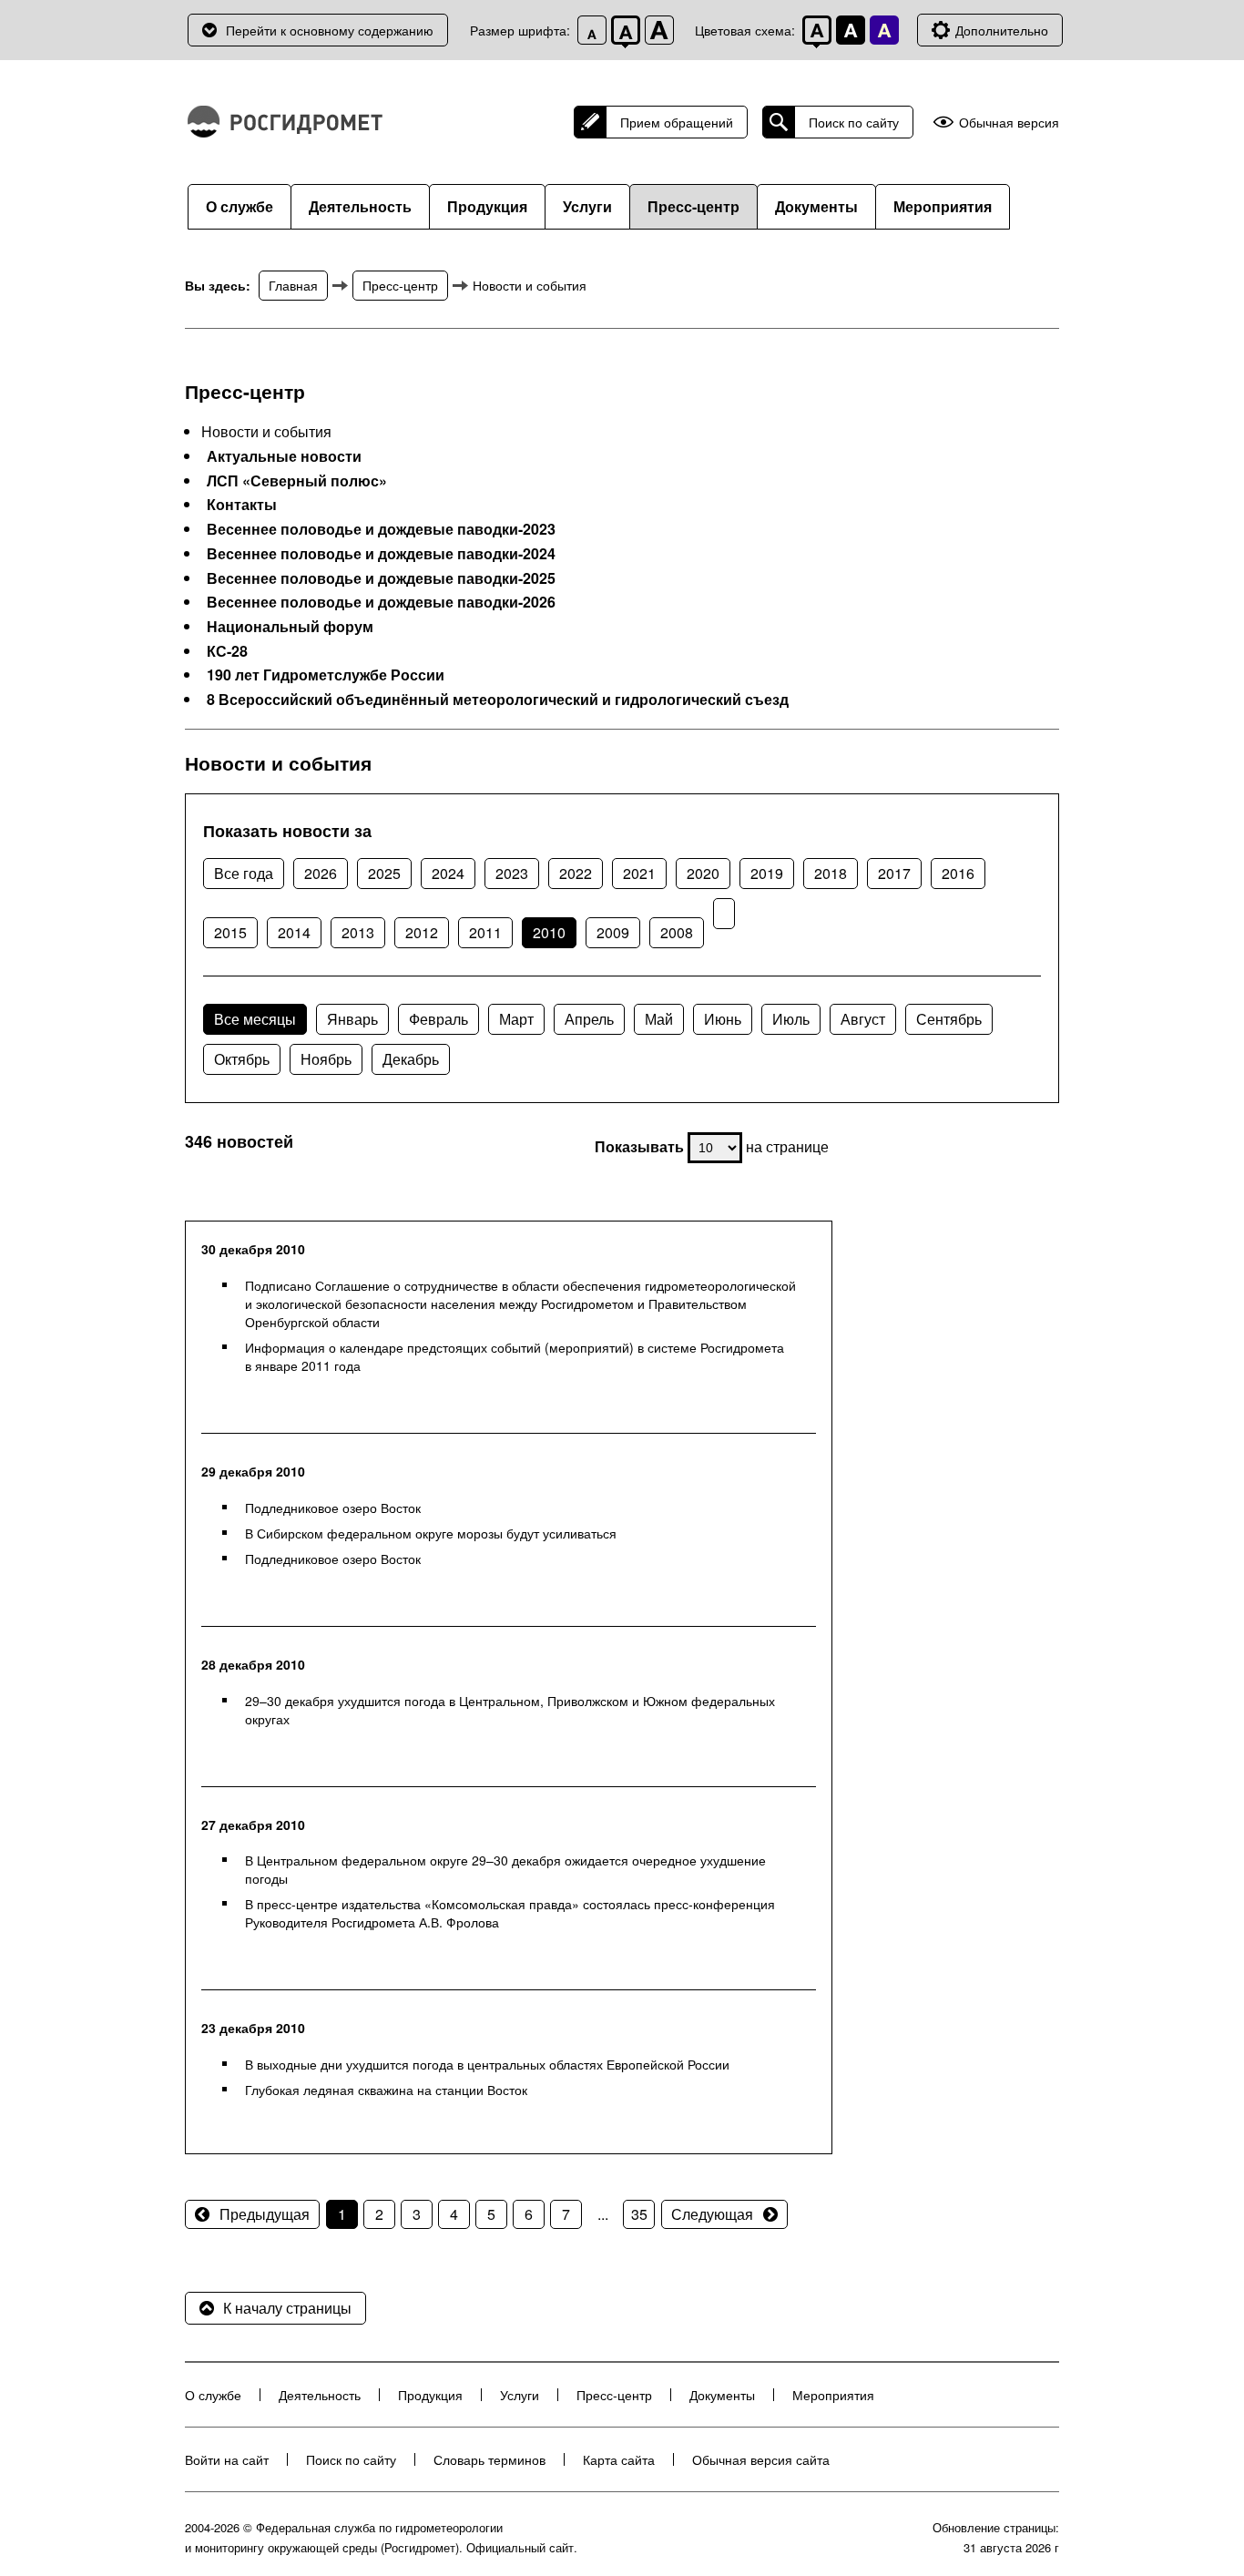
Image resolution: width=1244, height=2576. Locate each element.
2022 (576, 873)
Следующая (712, 2214)
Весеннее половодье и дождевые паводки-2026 (381, 602)
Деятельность (360, 206)
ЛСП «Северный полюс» (297, 481)
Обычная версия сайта (761, 2459)
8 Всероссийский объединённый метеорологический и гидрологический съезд (498, 700)
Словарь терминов (489, 2459)
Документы (816, 206)
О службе (240, 206)
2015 (230, 932)
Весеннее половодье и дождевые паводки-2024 (381, 554)
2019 (767, 873)
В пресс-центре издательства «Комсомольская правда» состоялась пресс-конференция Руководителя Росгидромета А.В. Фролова (510, 1913)
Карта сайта (619, 2459)
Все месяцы (255, 1019)
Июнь (723, 1019)
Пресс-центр (693, 206)
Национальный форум (290, 627)
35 (639, 2214)
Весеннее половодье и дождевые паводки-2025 (381, 578)
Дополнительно (1002, 30)
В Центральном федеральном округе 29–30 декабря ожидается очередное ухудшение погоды (505, 1869)
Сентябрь (949, 1019)
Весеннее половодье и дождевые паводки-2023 (381, 529)
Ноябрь (326, 1059)
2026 (321, 873)
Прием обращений (677, 122)
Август (863, 1019)
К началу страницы (287, 2308)
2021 (639, 873)
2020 (703, 873)
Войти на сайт (227, 2459)
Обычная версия (1009, 123)
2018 (831, 873)
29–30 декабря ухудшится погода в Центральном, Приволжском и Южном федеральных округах (510, 1710)
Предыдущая (265, 2214)
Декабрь (411, 1059)
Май (659, 1019)
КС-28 (227, 651)
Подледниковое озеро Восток (333, 1508)
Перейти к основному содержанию (330, 30)
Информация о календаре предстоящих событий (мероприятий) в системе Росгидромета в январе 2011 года (515, 1356)
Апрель (589, 1019)
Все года (244, 873)
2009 (613, 932)
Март (516, 1019)
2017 (894, 873)
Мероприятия (943, 206)
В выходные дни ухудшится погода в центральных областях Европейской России (487, 2064)
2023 (512, 873)
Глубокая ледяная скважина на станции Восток (386, 2090)
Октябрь (242, 1059)
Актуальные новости (284, 456)
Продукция (487, 206)
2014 (294, 932)
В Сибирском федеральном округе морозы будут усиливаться (431, 1533)
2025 (384, 873)
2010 (549, 932)
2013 (358, 932)
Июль (791, 1019)
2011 (485, 932)
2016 (958, 873)
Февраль (438, 1019)
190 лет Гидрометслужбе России (326, 675)
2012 (422, 932)
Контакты (242, 505)
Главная (293, 285)
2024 (448, 873)
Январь (352, 1019)
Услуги (587, 206)
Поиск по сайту (854, 122)
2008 (677, 932)
